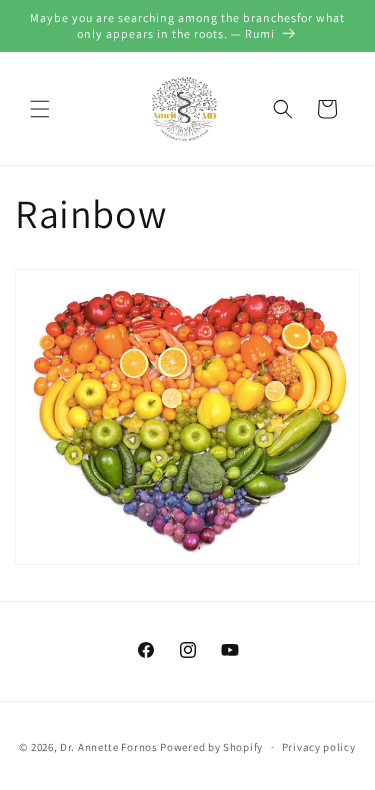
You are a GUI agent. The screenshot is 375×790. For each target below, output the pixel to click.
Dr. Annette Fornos (109, 747)
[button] (40, 109)
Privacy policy (319, 747)
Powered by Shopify (211, 747)
